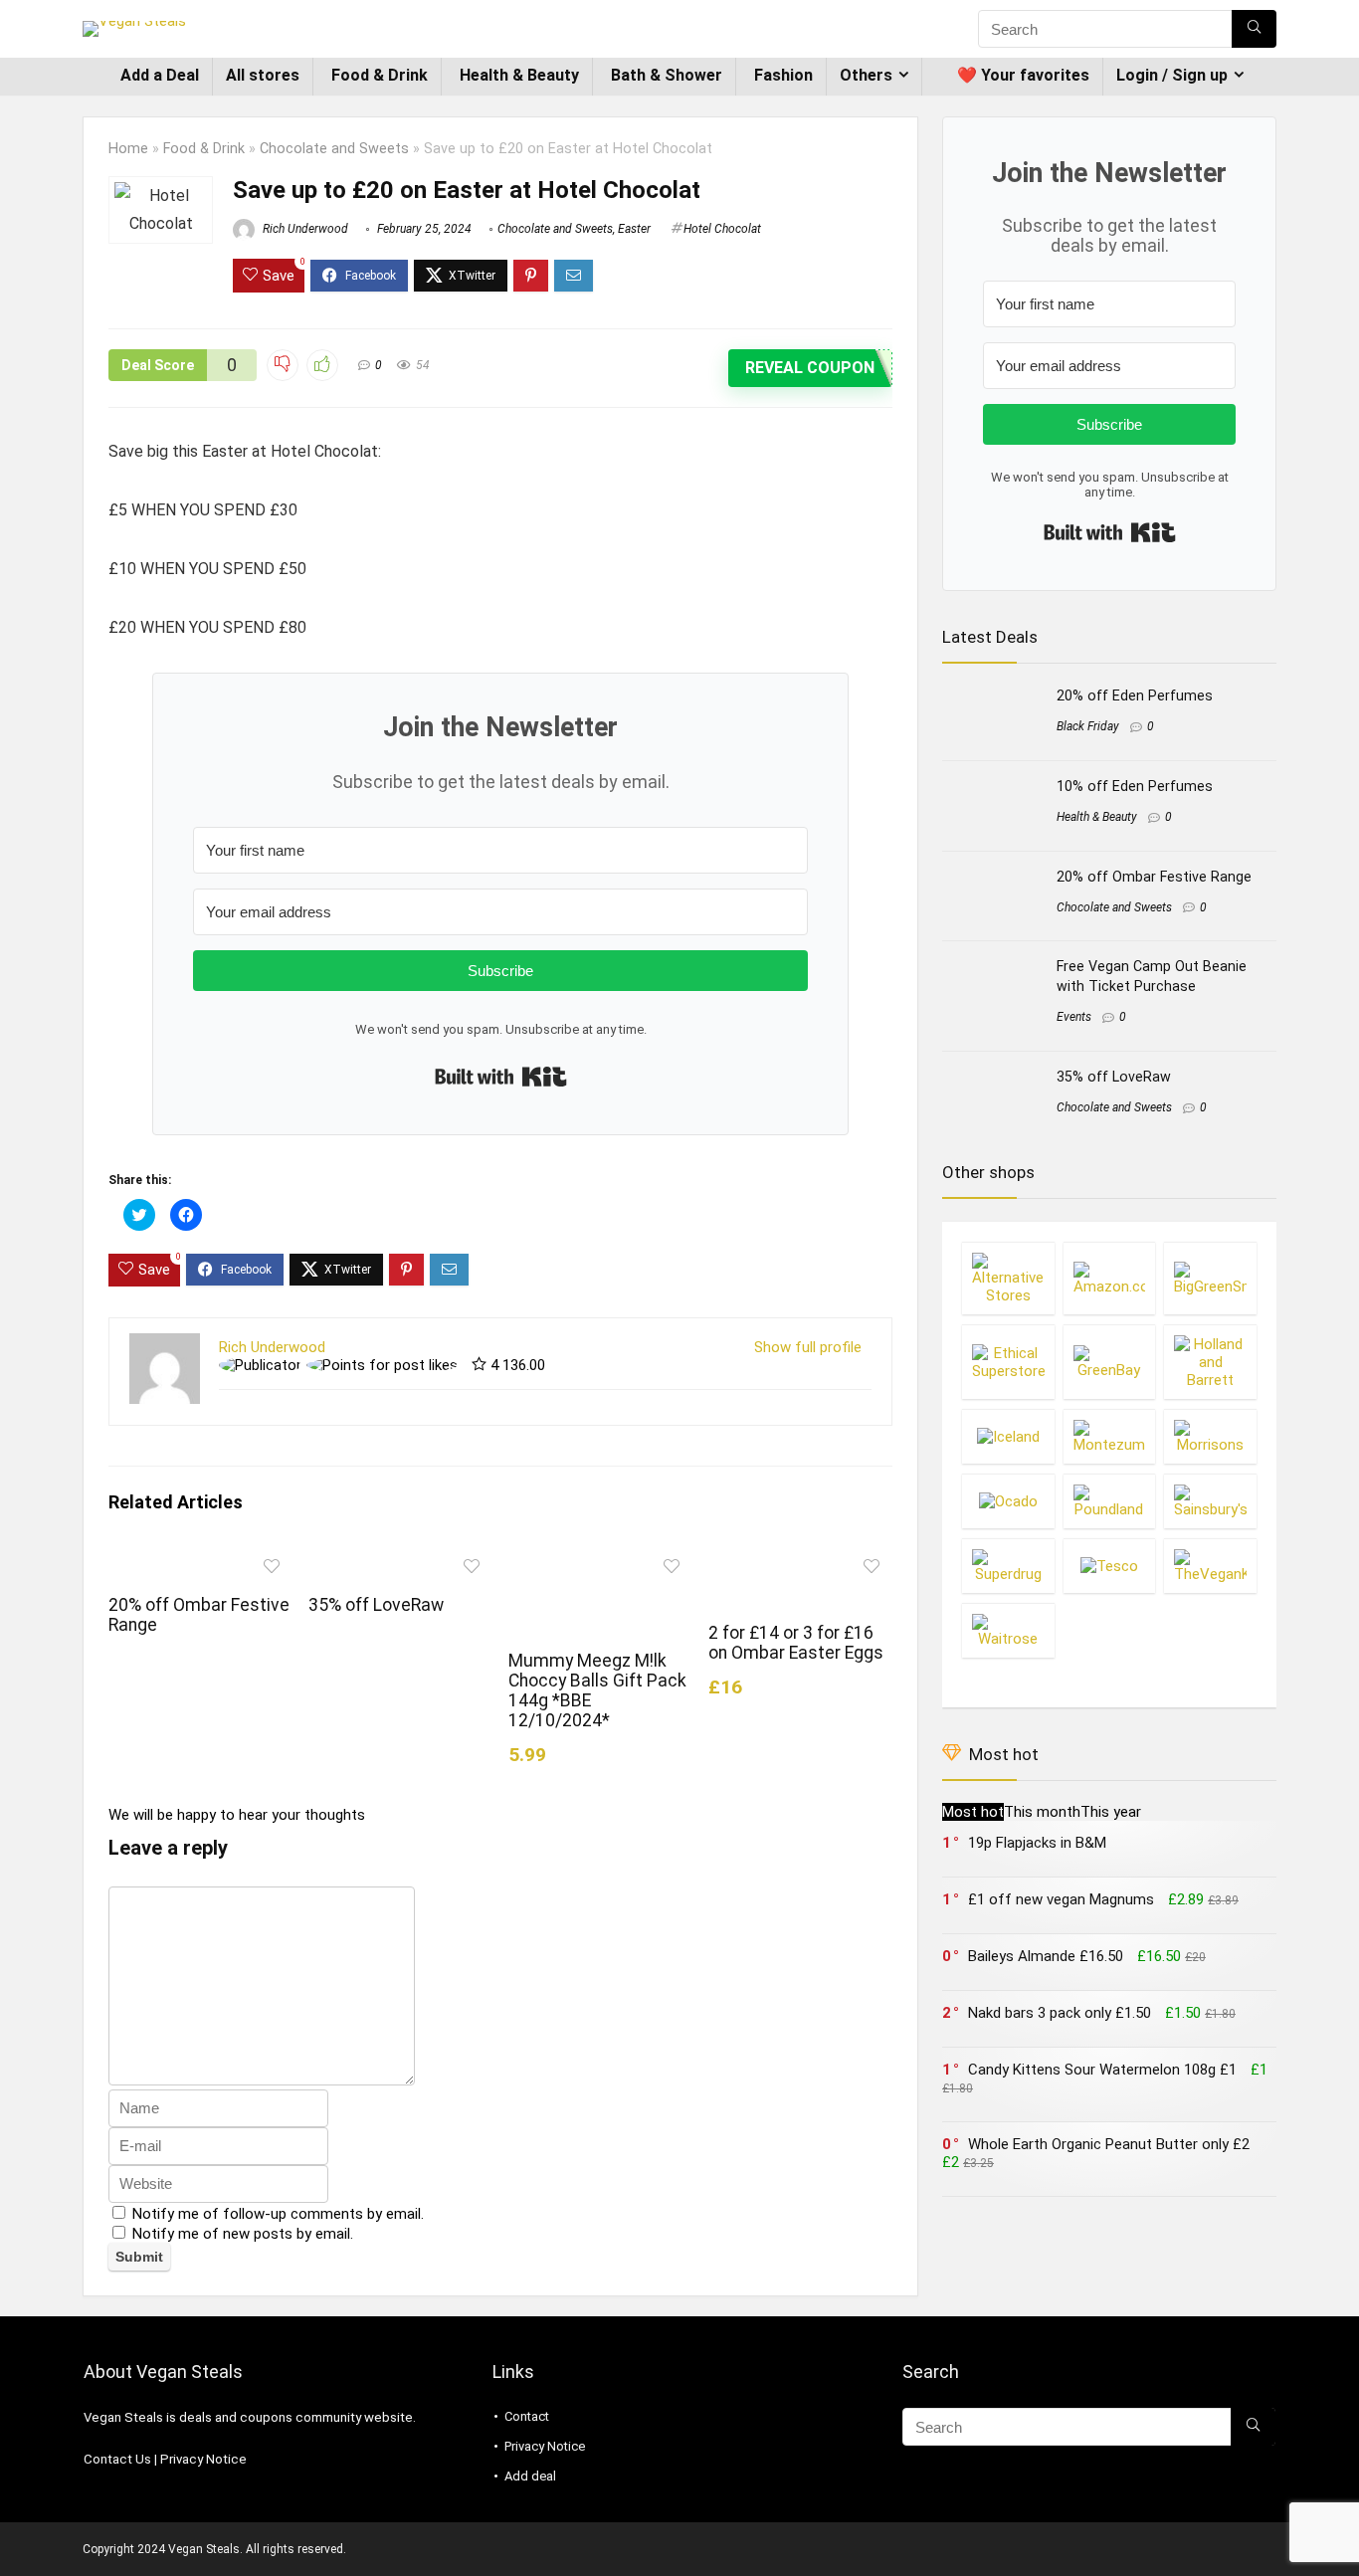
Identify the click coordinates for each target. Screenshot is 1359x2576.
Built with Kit (501, 1077)
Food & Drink (380, 75)
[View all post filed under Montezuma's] (1109, 1436)
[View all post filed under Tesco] (1109, 1566)
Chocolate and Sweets (334, 149)
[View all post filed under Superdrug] (1008, 1566)
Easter (634, 229)
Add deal (530, 2476)
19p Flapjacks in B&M (1037, 1843)
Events (1074, 1017)
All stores (263, 75)
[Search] (1254, 29)
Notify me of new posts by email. (243, 2234)
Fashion (783, 75)
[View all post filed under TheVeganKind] (1210, 1566)
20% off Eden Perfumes (1135, 695)
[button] (161, 210)
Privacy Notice (203, 2459)
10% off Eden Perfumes (1135, 786)
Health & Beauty (519, 75)
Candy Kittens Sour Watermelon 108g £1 (1102, 2070)
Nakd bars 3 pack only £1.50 (1060, 2013)
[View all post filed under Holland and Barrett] (1210, 1362)
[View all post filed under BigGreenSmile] (1210, 1278)
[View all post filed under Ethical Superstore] (1008, 1362)
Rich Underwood (304, 229)
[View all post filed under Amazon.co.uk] (1109, 1278)
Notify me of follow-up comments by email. (278, 2214)
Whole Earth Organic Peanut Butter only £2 (1109, 2144)
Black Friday (1088, 726)
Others (866, 75)
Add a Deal (160, 75)
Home (128, 149)
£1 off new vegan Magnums (1061, 1899)
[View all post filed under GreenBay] (1109, 1362)
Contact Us (117, 2459)
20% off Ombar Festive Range (1154, 877)
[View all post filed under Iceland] (1008, 1436)
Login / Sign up (1172, 75)
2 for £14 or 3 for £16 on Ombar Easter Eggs (796, 1643)
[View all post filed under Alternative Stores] (1008, 1278)
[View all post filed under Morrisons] (1210, 1436)
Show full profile (808, 1347)
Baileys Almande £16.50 (1046, 1956)
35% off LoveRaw (376, 1605)
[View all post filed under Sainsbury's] (1210, 1501)
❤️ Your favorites (1023, 75)
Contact (527, 2416)
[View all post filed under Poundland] (1109, 1501)
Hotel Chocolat (722, 229)
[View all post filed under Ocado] (1008, 1501)
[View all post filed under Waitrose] (1008, 1630)
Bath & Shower (667, 75)
